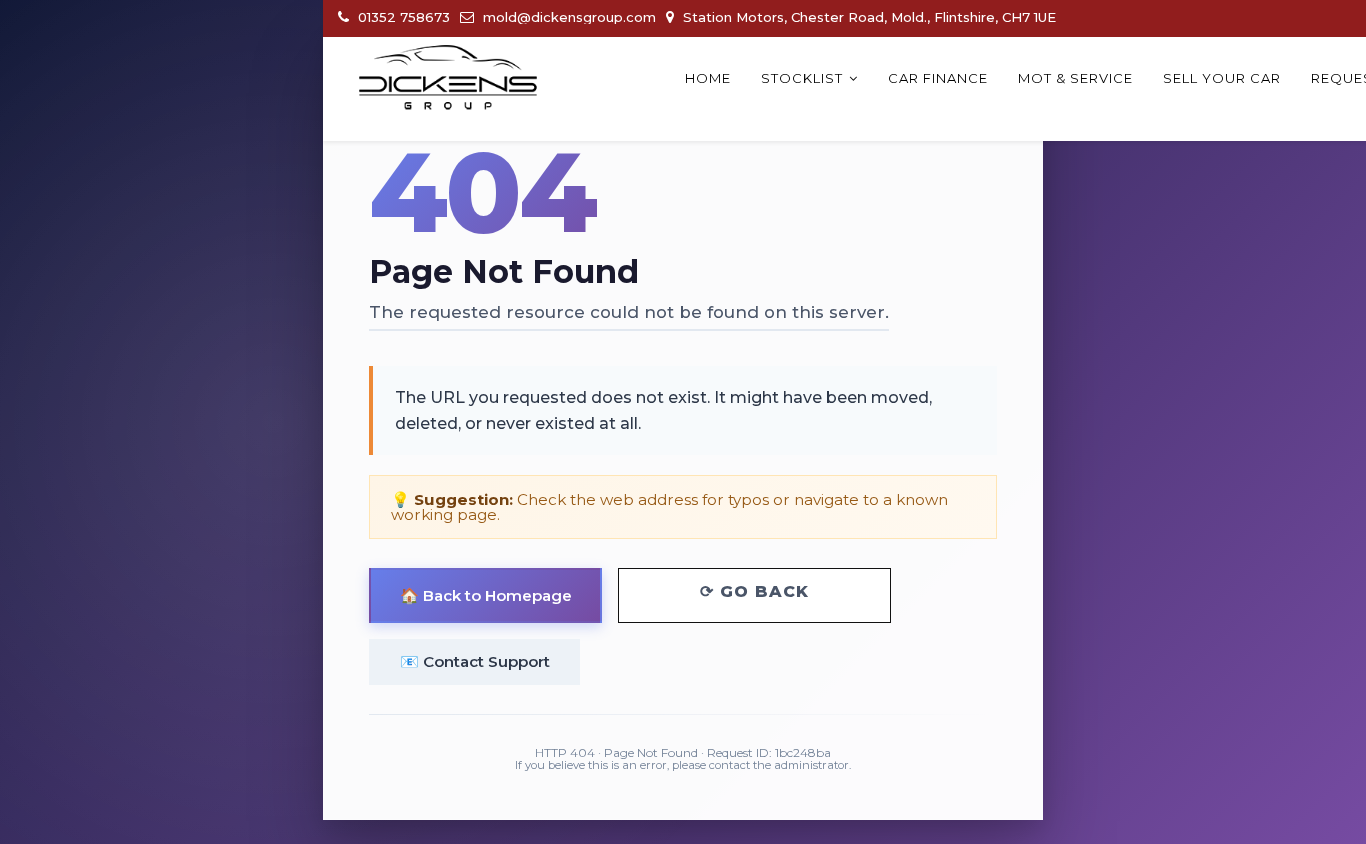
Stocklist (802, 78)
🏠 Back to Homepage (486, 595)
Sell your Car (1222, 78)
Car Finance (938, 78)
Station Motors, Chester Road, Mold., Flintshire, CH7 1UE (867, 17)
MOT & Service (1075, 78)
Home (708, 78)
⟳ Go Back (754, 591)
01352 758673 (402, 17)
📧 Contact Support (475, 661)
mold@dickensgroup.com (567, 17)
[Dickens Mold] (448, 77)
